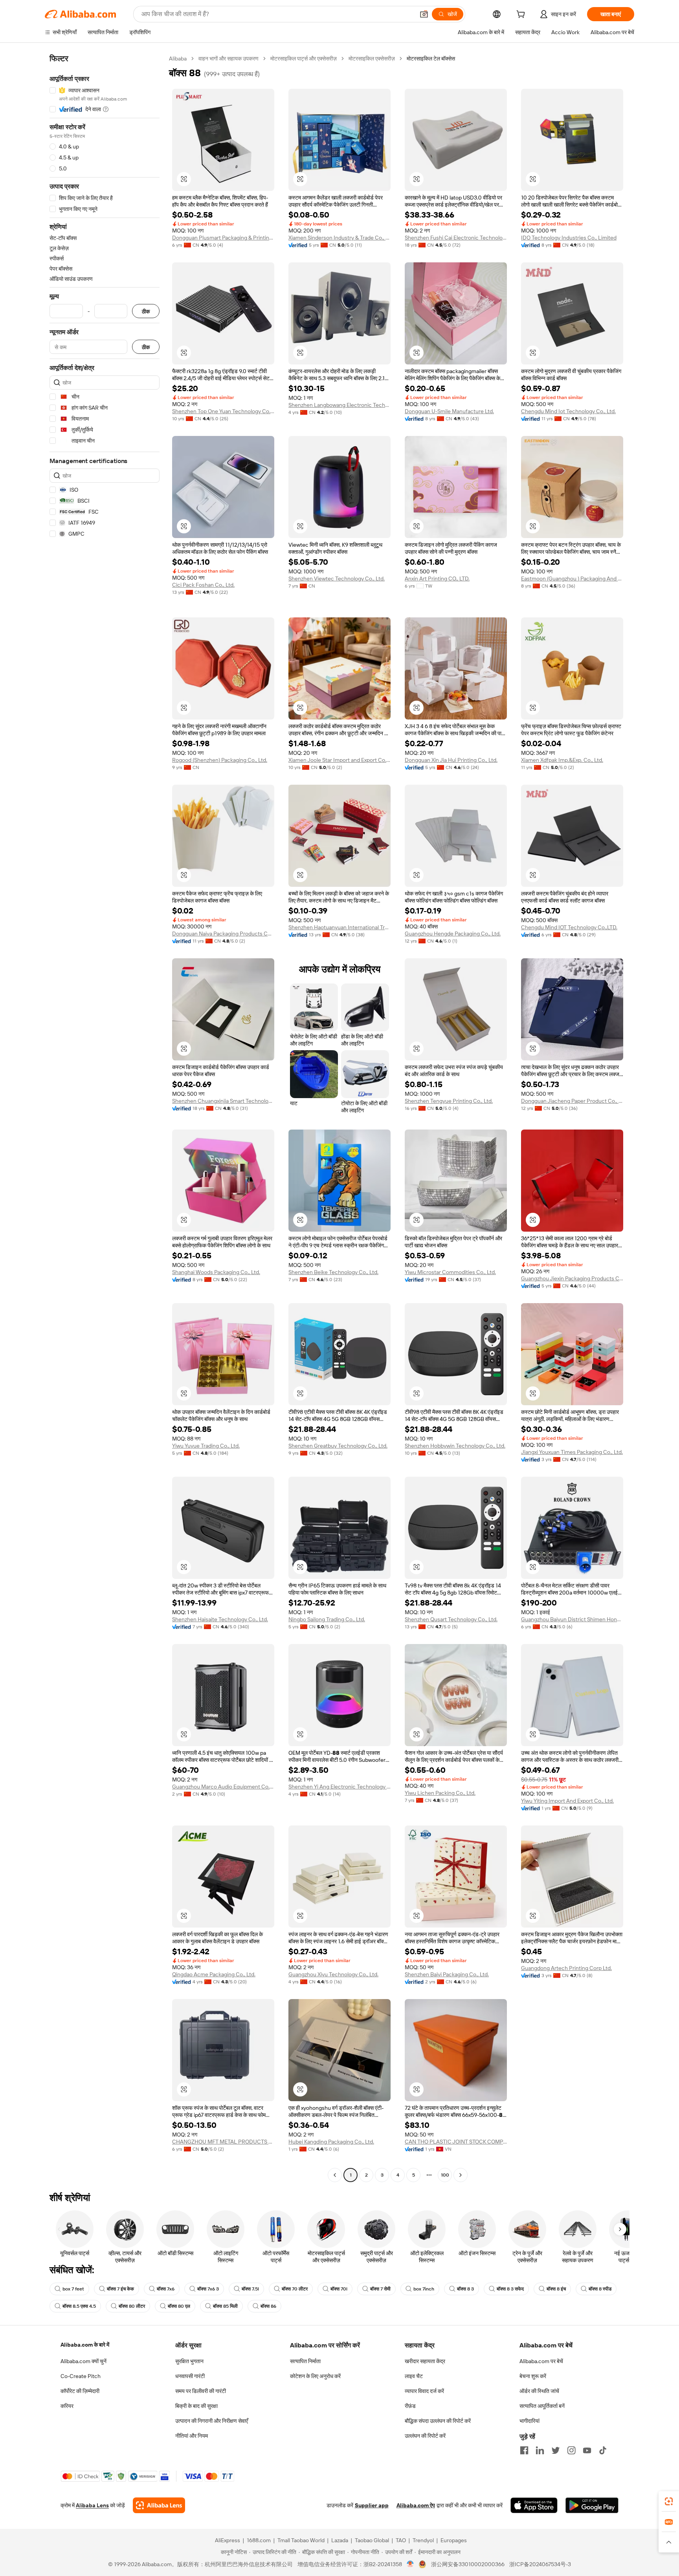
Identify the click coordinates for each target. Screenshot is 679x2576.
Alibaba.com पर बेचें (541, 2361)
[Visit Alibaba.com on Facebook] (524, 2450)
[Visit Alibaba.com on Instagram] (571, 2450)
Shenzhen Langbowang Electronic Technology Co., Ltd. (339, 405)
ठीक (146, 311)
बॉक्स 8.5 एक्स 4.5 (79, 2306)
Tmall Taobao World (301, 2540)
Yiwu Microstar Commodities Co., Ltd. (450, 1272)
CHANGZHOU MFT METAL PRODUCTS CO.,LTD (223, 2142)
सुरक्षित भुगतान (189, 2361)
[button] (424, 14)
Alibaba (178, 59)
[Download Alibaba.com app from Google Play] (592, 2505)
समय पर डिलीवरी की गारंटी (201, 2391)
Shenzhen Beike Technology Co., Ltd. (333, 1272)
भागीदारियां (529, 2421)
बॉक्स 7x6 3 (208, 2289)
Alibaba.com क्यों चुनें (83, 2361)
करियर (67, 2406)
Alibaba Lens (92, 2505)
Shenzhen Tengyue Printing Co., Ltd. (449, 1101)
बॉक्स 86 (268, 2306)
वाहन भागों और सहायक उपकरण (228, 59)
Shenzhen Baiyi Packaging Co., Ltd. (447, 1974)
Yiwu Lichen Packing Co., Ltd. (440, 1793)
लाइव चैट (414, 2376)
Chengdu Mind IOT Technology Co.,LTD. (569, 927)
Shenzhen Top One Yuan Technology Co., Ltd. (223, 411)
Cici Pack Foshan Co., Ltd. (203, 585)
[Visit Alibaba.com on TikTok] (603, 2450)
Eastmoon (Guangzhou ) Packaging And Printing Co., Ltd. (572, 579)
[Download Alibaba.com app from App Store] (534, 2505)
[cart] (522, 15)
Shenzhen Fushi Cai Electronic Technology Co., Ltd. (456, 238)
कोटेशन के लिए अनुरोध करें (315, 2376)
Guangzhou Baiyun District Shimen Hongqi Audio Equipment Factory (572, 1619)
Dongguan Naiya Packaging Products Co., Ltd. (223, 934)
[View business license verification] (410, 2564)
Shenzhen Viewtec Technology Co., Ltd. (337, 579)
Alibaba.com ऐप (416, 2505)
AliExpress (228, 2540)
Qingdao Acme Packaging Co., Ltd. (214, 1974)
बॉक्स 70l (339, 2289)
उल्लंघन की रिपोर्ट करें (425, 2436)
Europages (454, 2540)
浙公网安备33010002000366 (468, 2564)
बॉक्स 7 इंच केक (120, 2289)
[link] (669, 2501)
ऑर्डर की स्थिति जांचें (539, 2391)
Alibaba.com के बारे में (85, 2345)
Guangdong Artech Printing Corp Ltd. (566, 1968)
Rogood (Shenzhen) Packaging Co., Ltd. (220, 760)
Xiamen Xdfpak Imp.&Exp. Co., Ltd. (562, 760)
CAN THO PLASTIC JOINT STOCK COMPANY (456, 2142)
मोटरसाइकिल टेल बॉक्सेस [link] (431, 59)
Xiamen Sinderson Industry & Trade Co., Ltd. (339, 238)
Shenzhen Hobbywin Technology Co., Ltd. (455, 1446)
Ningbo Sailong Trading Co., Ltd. (327, 1619)
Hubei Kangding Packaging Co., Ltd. (331, 2142)
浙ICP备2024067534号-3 (540, 2564)
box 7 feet (73, 2289)
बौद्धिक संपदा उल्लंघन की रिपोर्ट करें (438, 2421)
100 (445, 2175)
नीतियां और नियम (192, 2436)
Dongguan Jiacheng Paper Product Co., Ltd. (572, 1101)
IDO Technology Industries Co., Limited (569, 238)
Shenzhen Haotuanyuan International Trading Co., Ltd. (339, 927)
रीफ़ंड (410, 2406)
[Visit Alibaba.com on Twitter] (556, 2450)
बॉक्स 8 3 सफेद (510, 2289)
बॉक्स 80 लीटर (132, 2306)
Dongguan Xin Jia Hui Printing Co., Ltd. (451, 760)
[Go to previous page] (335, 2175)
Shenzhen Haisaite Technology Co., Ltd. (220, 1619)
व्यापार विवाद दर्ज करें (424, 2391)
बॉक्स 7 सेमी (380, 2289)
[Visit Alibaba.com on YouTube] (587, 2450)
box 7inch (424, 2289)
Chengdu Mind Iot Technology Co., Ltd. (568, 411)
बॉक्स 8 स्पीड (600, 2289)
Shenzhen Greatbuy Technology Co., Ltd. (338, 1446)
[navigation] (105, 1118)
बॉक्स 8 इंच (556, 2289)
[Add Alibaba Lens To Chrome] (159, 2505)
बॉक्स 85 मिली (225, 2306)
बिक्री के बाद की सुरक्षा (196, 2406)
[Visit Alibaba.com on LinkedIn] (540, 2450)
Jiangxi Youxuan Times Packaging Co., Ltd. (572, 1452)
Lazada (340, 2540)
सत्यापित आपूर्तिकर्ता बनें (542, 2406)
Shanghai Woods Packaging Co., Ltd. (216, 1272)
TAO (401, 2540)
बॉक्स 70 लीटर (295, 2289)
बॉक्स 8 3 (465, 2289)
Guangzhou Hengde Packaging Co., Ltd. (453, 934)
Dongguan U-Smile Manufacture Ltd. (449, 411)
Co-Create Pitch (81, 2376)
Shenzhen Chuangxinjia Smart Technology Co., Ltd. (223, 1101)
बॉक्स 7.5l (250, 2289)
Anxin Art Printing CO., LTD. (437, 579)
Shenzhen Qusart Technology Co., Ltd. (451, 1619)
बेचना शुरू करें (533, 2376)
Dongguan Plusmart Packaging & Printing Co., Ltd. (223, 238)
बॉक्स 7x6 (166, 2289)
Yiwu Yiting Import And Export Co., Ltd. (567, 1801)
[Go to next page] (461, 2175)
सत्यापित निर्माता (305, 2361)
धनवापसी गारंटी (190, 2376)
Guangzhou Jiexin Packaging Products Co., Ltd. (572, 1278)
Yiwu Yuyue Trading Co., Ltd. (206, 1446)
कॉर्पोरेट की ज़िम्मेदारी (80, 2391)
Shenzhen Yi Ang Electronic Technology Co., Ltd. (339, 1787)
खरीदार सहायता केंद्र (425, 2361)
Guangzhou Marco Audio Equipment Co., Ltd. (223, 1787)
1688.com (259, 2540)
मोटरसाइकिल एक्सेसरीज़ (372, 59)
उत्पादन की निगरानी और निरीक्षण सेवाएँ (212, 2421)
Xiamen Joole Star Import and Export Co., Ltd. (339, 760)
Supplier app (372, 2505)
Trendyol (423, 2540)
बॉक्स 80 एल (179, 2306)
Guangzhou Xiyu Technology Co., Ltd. (333, 1974)
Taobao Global (372, 2540)
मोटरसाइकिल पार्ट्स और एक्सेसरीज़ (304, 59)
